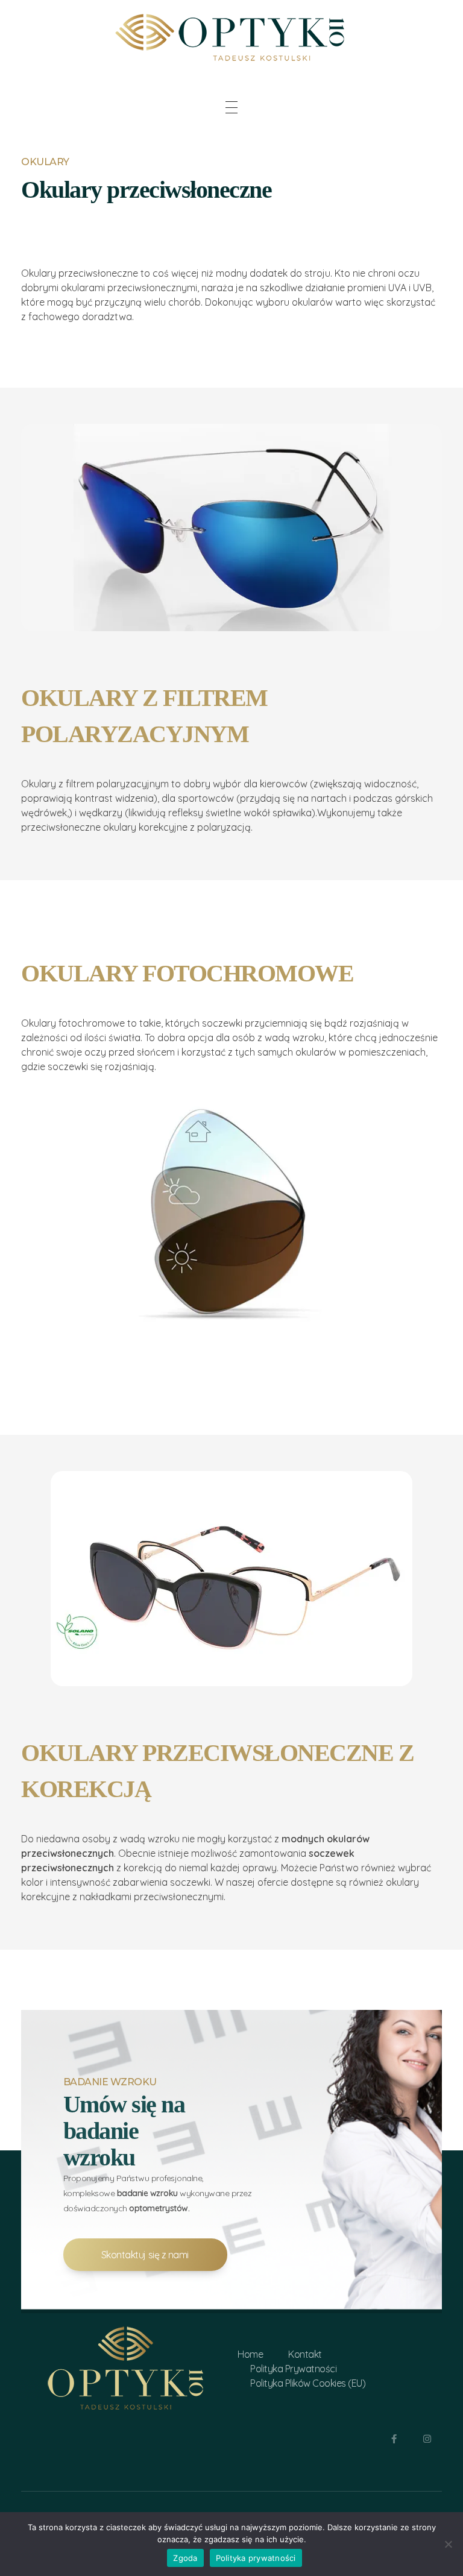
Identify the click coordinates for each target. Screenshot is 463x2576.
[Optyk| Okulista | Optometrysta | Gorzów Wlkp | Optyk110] (231, 35)
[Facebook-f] (394, 2439)
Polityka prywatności (256, 2558)
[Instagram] (427, 2439)
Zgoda (185, 2558)
